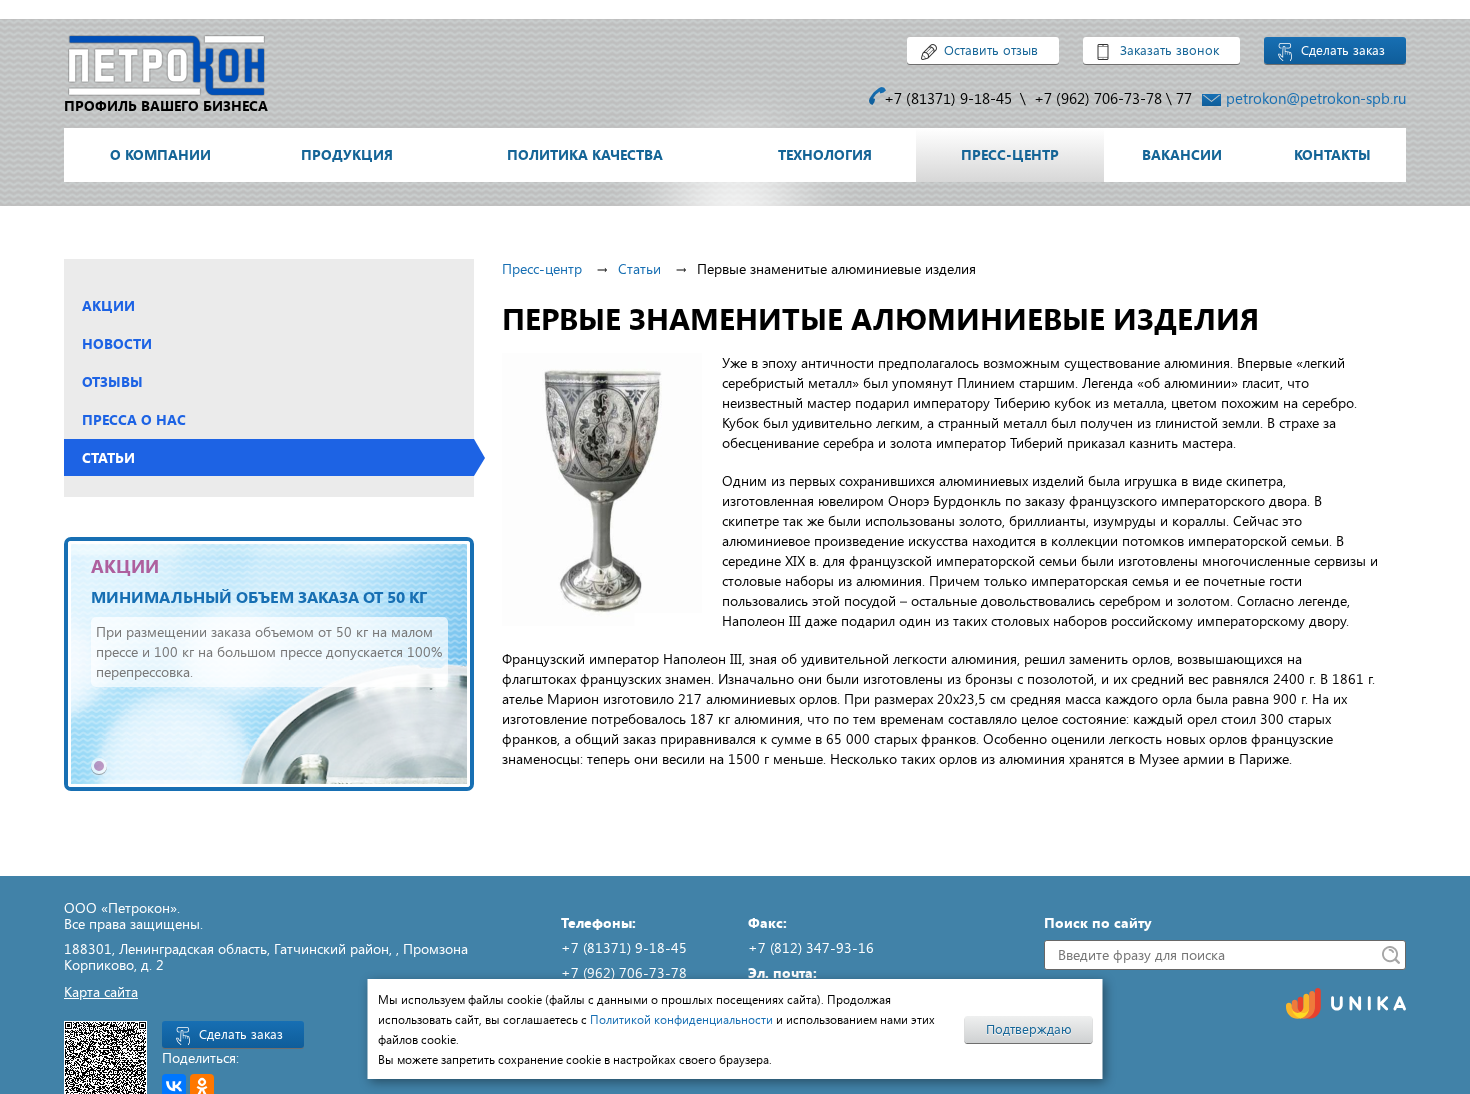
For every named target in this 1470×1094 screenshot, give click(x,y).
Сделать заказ (1343, 50)
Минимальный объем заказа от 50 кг (259, 596)
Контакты (1332, 154)
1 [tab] (99, 766)
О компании (160, 154)
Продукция (347, 154)
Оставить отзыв (991, 50)
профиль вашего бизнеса (166, 105)
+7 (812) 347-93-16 (811, 947)
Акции (108, 305)
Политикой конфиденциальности (681, 1019)
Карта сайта (101, 991)
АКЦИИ (125, 566)
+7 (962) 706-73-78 (1098, 98)
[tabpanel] (269, 664)
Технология (825, 154)
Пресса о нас (134, 419)
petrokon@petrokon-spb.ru (1316, 98)
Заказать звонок (1169, 50)
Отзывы (112, 381)
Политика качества (585, 154)
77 (1184, 98)
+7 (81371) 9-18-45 (948, 98)
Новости (117, 343)
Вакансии (1182, 154)
